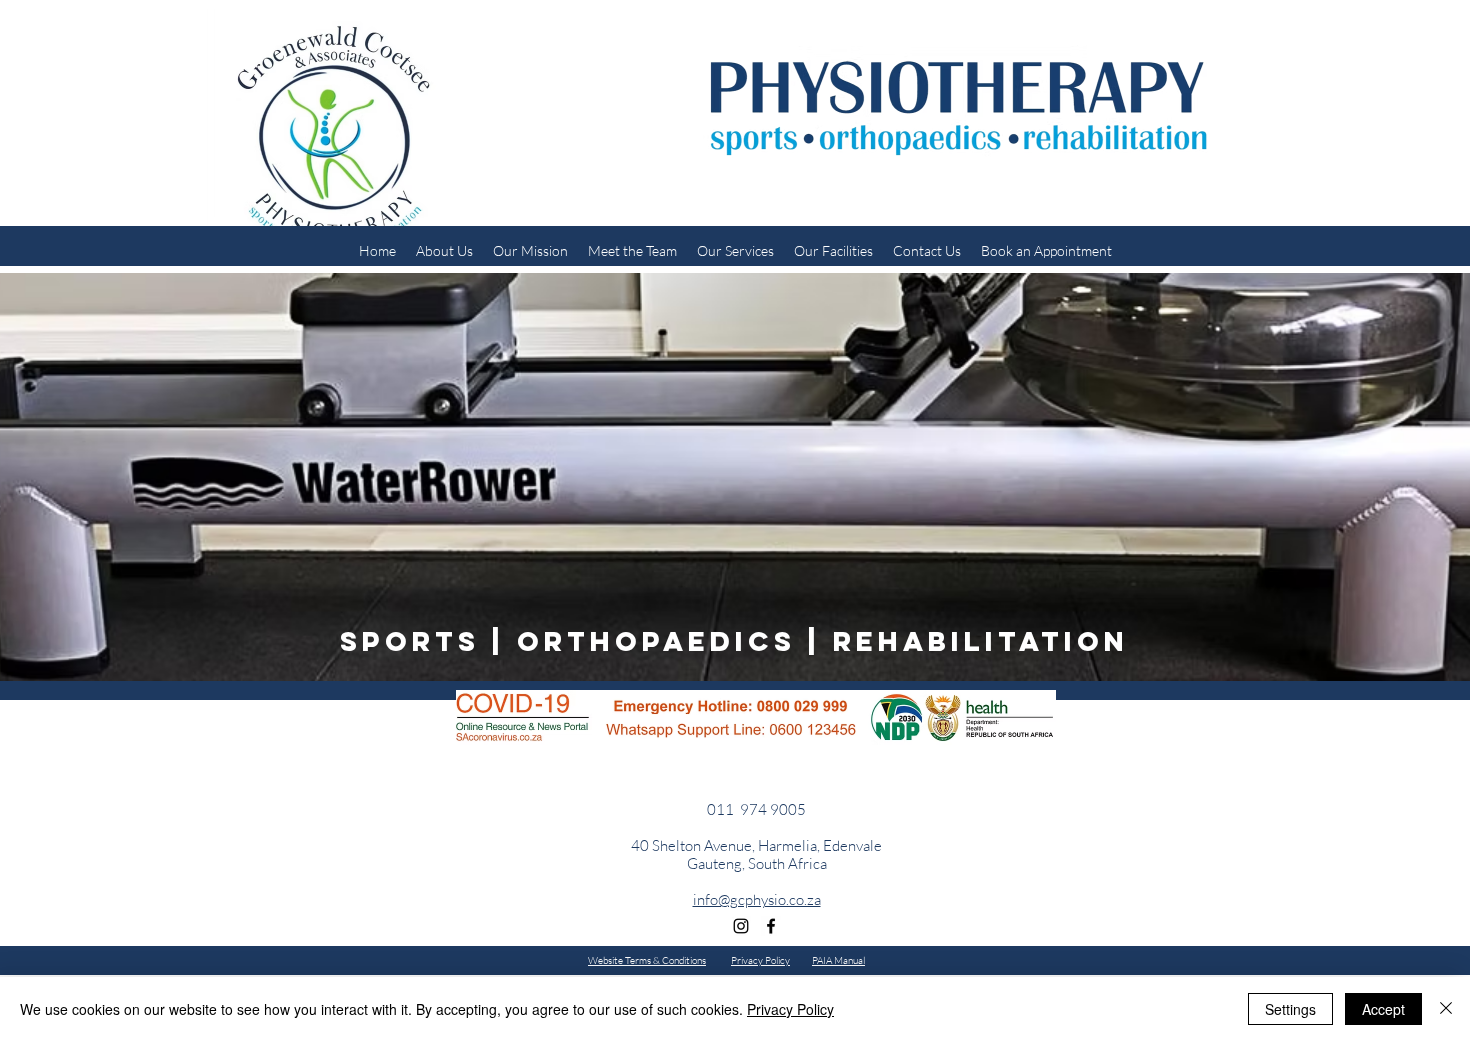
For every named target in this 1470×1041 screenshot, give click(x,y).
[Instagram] (741, 926)
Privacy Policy (790, 1009)
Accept (1383, 1009)
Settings (1290, 1009)
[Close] (1446, 1009)
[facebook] (771, 926)
